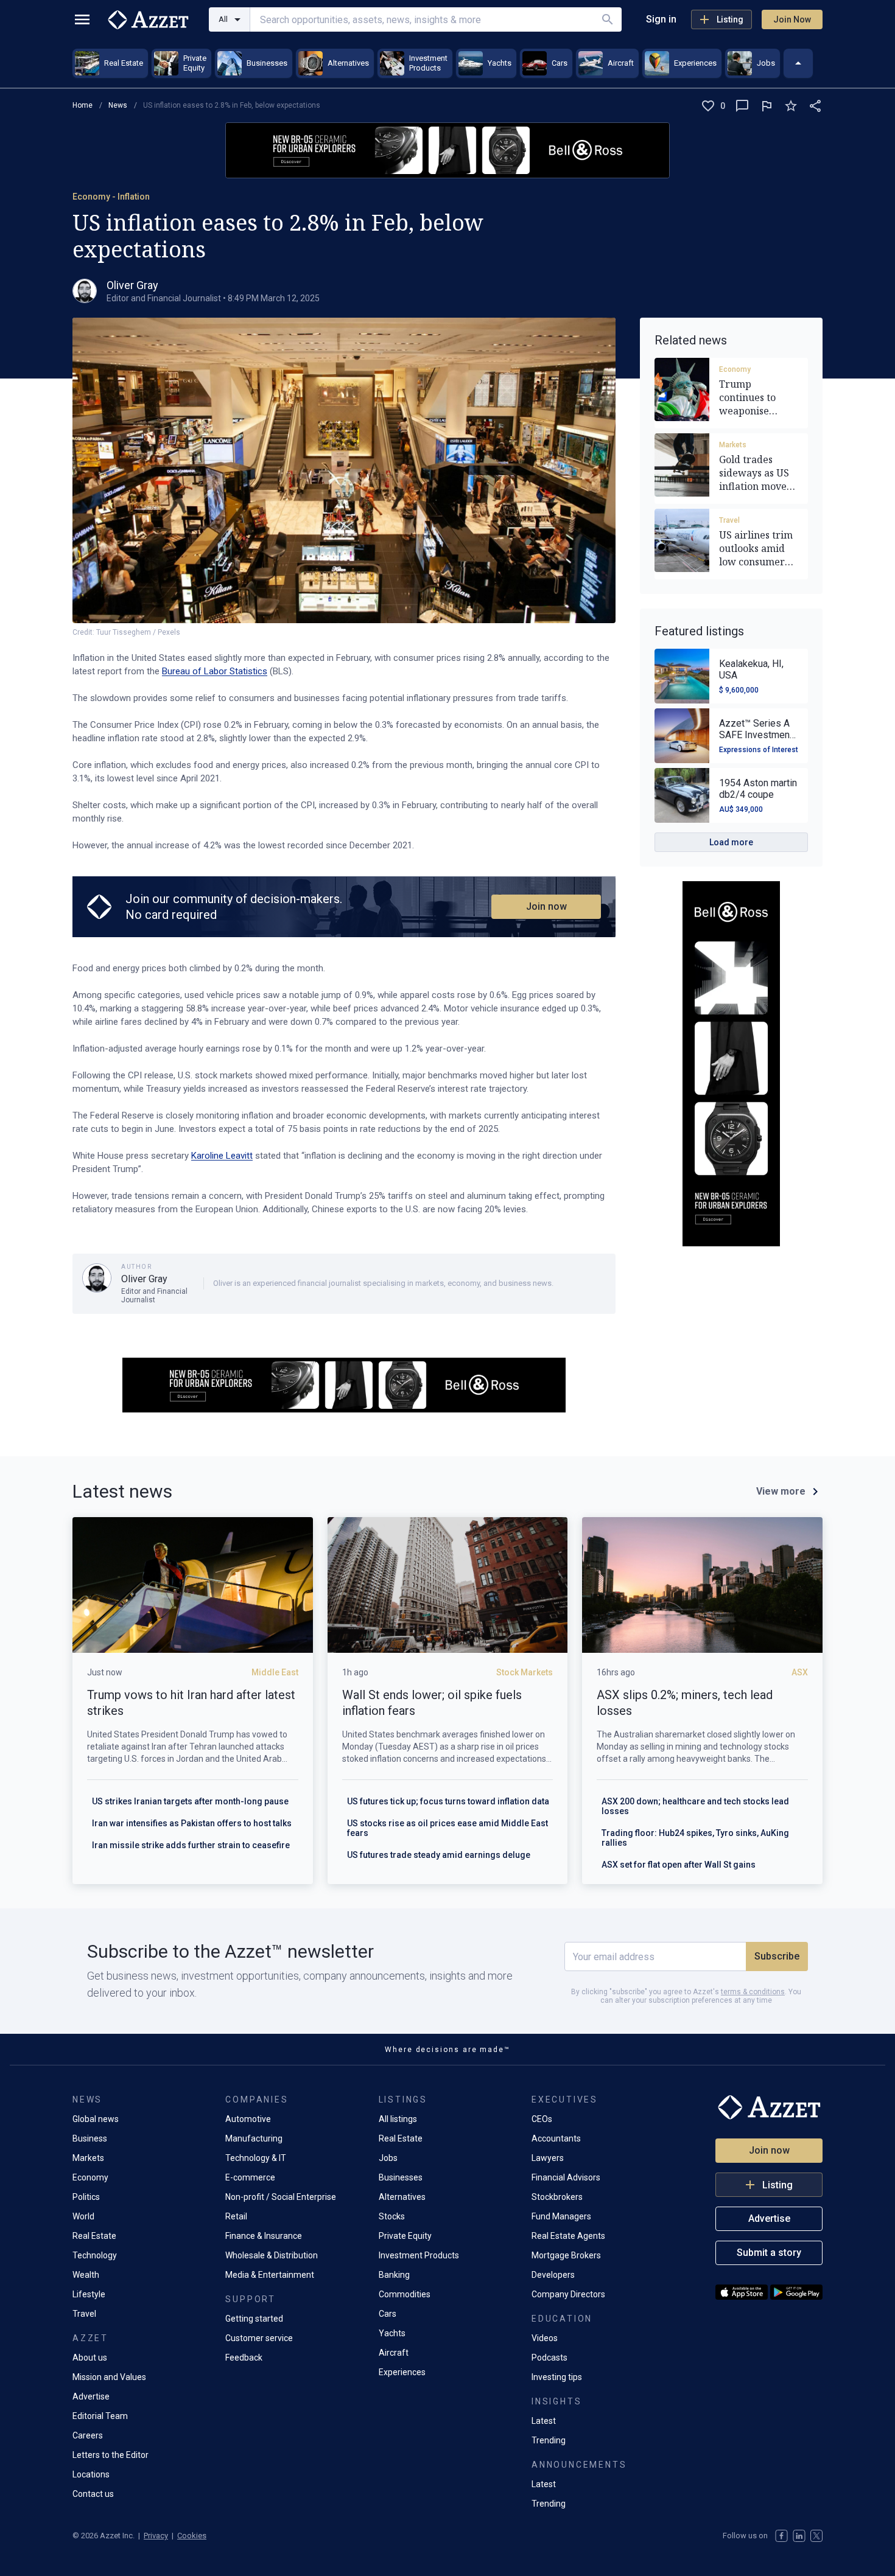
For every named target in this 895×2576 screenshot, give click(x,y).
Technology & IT (256, 2158)
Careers (88, 2435)
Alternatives (402, 2197)
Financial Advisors (566, 2177)
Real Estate (94, 2236)
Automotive (248, 2119)
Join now (546, 906)
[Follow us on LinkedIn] (799, 2536)
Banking (394, 2275)
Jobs (388, 2158)
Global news (96, 2119)
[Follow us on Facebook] (781, 2536)
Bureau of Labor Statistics (215, 671)
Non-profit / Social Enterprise (281, 2197)
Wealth (86, 2275)
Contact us (93, 2494)
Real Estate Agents (568, 2236)
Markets (733, 445)
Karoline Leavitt (222, 1156)
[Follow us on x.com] (816, 2536)
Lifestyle (89, 2294)
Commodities (405, 2294)
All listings (398, 2119)
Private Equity (405, 2236)
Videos (545, 2338)
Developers (553, 2275)
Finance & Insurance (264, 2236)
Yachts (392, 2333)
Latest (544, 2421)
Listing (730, 19)
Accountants (556, 2138)
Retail (236, 2216)
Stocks (392, 2216)
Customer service (259, 2338)
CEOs (542, 2119)
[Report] (767, 106)
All (223, 19)
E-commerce (250, 2177)
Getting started (254, 2319)
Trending (549, 2440)
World (83, 2216)
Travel (729, 520)
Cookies (192, 2536)
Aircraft (394, 2353)
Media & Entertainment (270, 2275)
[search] (608, 19)
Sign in (661, 19)
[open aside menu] (82, 19)
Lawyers (548, 2158)
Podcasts (549, 2358)
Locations (91, 2474)
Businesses (401, 2177)
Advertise (91, 2396)
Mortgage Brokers (566, 2255)
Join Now (792, 19)
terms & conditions (753, 1992)
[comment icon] (742, 106)
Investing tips (557, 2377)
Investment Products (419, 2255)
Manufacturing (254, 2138)
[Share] (815, 106)
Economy (735, 369)
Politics (86, 2197)
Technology (95, 2255)
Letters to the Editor (111, 2455)
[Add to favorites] (791, 106)
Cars (388, 2314)
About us (90, 2358)
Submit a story (769, 2253)
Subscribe (777, 1956)
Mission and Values (109, 2377)
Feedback (244, 2358)
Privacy (156, 2536)
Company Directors (568, 2294)
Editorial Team (100, 2416)
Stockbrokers (557, 2197)
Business (90, 2138)
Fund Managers (561, 2216)
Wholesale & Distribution (272, 2255)
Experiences (402, 2372)
